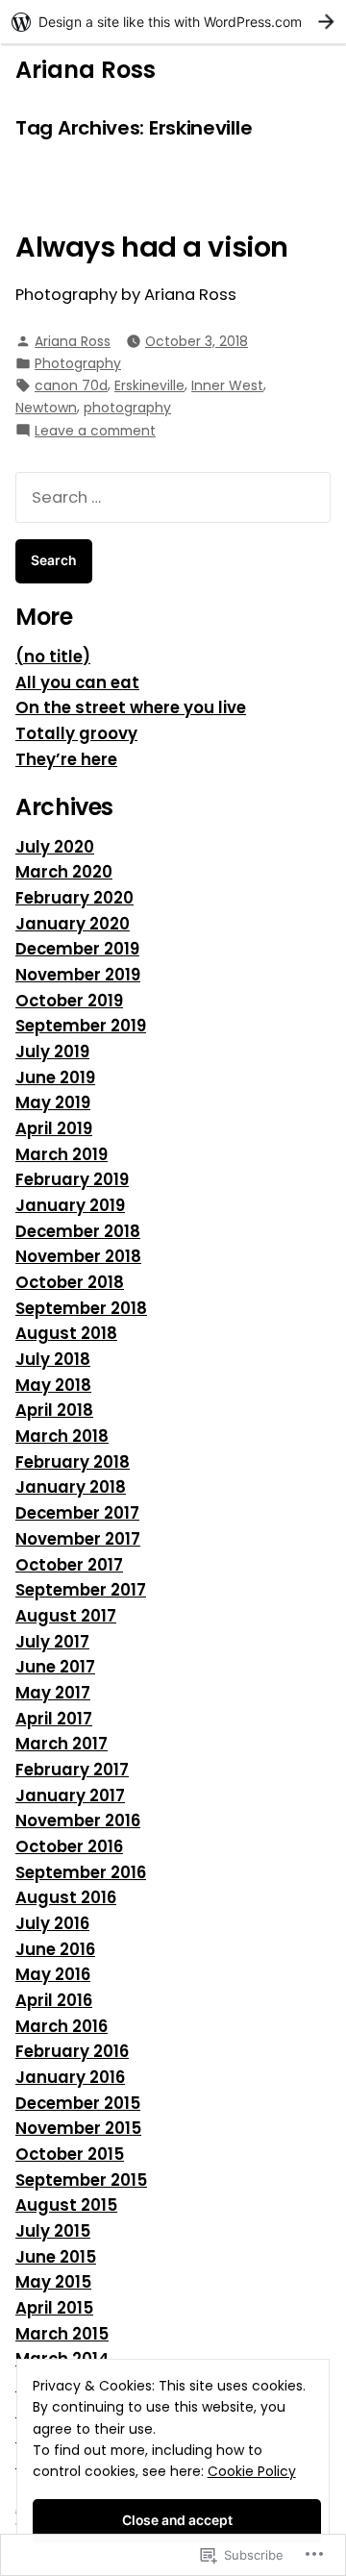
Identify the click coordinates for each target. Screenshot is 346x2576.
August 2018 (66, 1334)
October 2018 (70, 1283)
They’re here (66, 760)
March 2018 (62, 1437)
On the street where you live (131, 708)
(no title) (53, 657)
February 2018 (73, 1462)
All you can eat (77, 683)
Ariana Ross (86, 70)
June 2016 (55, 1950)
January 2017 (70, 1796)
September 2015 (81, 2180)
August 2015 (66, 2205)
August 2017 (66, 1616)
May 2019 (53, 1103)
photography (127, 408)
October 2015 (70, 2155)
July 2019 (52, 1052)
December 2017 (77, 1513)
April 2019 (54, 1129)
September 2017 (81, 1590)
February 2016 (72, 2052)
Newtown (46, 408)
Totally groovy (76, 734)
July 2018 (53, 1360)
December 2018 (78, 1232)
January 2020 (73, 924)
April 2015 (54, 2308)
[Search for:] (173, 497)
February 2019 (72, 1180)
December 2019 (77, 949)
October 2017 (69, 1565)
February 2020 (74, 898)
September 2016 (81, 1873)
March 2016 (62, 2027)
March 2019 (62, 1155)
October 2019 (69, 1001)
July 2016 (52, 1924)
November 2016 (78, 1821)
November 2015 (78, 2129)
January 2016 (70, 2078)
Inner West (227, 385)
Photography (78, 363)
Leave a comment (95, 431)
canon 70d (71, 385)
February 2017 (72, 1770)
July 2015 (53, 2231)
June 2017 (55, 1667)
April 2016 (54, 2001)
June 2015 (56, 2257)
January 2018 (71, 1487)
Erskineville (149, 385)
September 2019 (81, 1026)
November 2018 (78, 1257)
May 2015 (53, 2282)
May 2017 (53, 1693)
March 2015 (62, 2334)
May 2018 (53, 1386)
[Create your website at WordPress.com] (173, 22)
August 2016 (66, 1898)
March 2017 (62, 1744)
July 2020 (55, 847)
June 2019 (55, 1078)
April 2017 (54, 1719)
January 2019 (70, 1206)
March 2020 (64, 872)
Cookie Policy (252, 2471)
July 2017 (52, 1642)
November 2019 (78, 975)
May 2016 (53, 1975)
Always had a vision (152, 247)
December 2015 (78, 2104)
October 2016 (69, 1847)
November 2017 (78, 1539)
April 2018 (54, 1411)
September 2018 (81, 1309)
